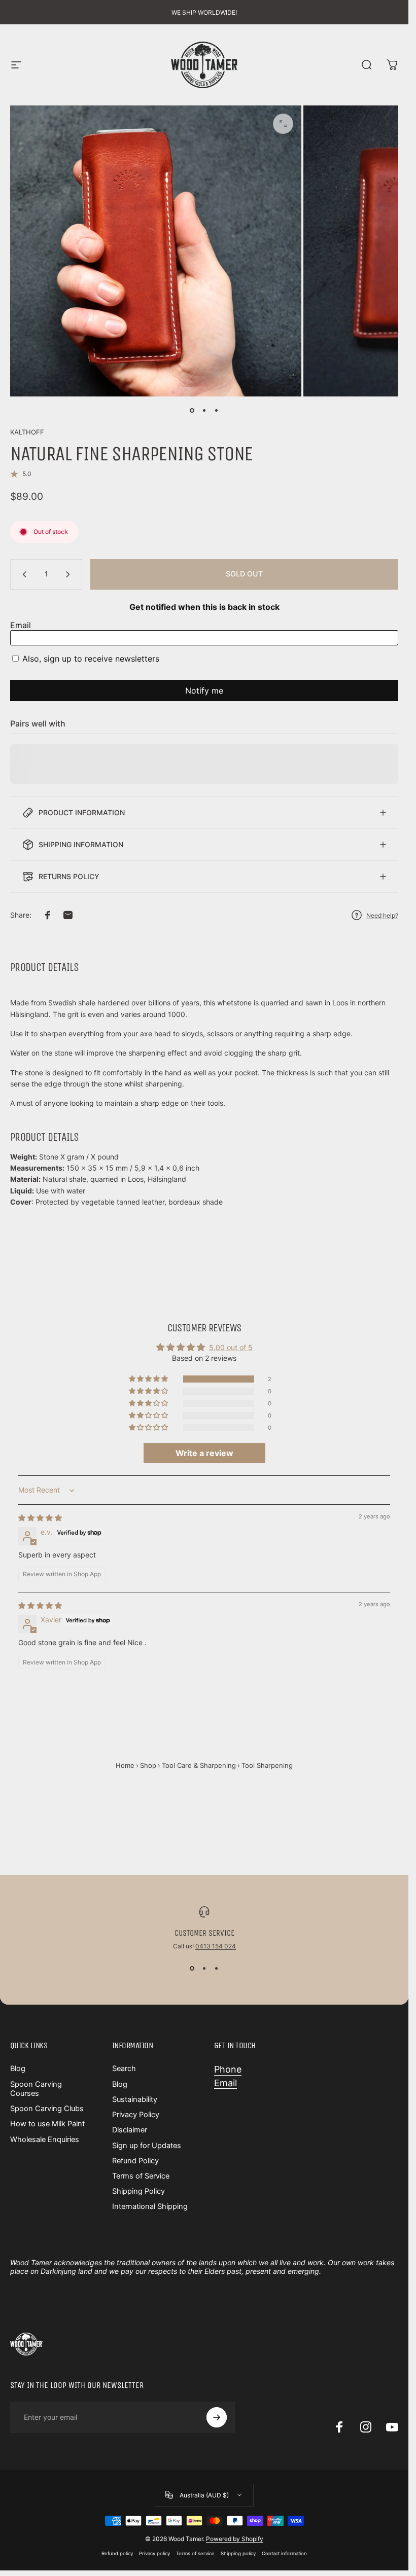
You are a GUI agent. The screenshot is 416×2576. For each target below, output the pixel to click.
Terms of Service (141, 2176)
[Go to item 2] (204, 411)
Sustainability (135, 2099)
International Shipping (150, 2206)
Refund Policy (135, 2161)
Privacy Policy (136, 2115)
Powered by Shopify (235, 2539)
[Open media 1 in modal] (283, 124)
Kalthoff (27, 432)
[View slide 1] (192, 1968)
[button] (149, 1379)
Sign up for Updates (147, 2146)
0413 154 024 (216, 1946)
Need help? (382, 915)
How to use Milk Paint (47, 2124)
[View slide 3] (217, 1968)
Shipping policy (238, 2553)
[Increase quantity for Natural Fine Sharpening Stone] (70, 574)
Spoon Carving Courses (36, 2089)
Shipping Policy (138, 2191)
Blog (18, 2069)
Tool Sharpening (267, 1765)
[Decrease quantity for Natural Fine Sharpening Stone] (22, 574)
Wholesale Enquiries (45, 2139)
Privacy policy (154, 2553)
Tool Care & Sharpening (199, 1765)
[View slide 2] (204, 1968)
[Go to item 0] (192, 411)
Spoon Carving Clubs (47, 2109)
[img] (40, 1518)
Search (124, 2069)
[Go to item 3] (217, 411)
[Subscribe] (217, 2417)
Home (125, 1765)
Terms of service (195, 2553)
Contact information (284, 2553)
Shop (148, 1765)
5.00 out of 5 (231, 1347)
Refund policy (117, 2553)
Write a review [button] (204, 1453)
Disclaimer (130, 2130)
